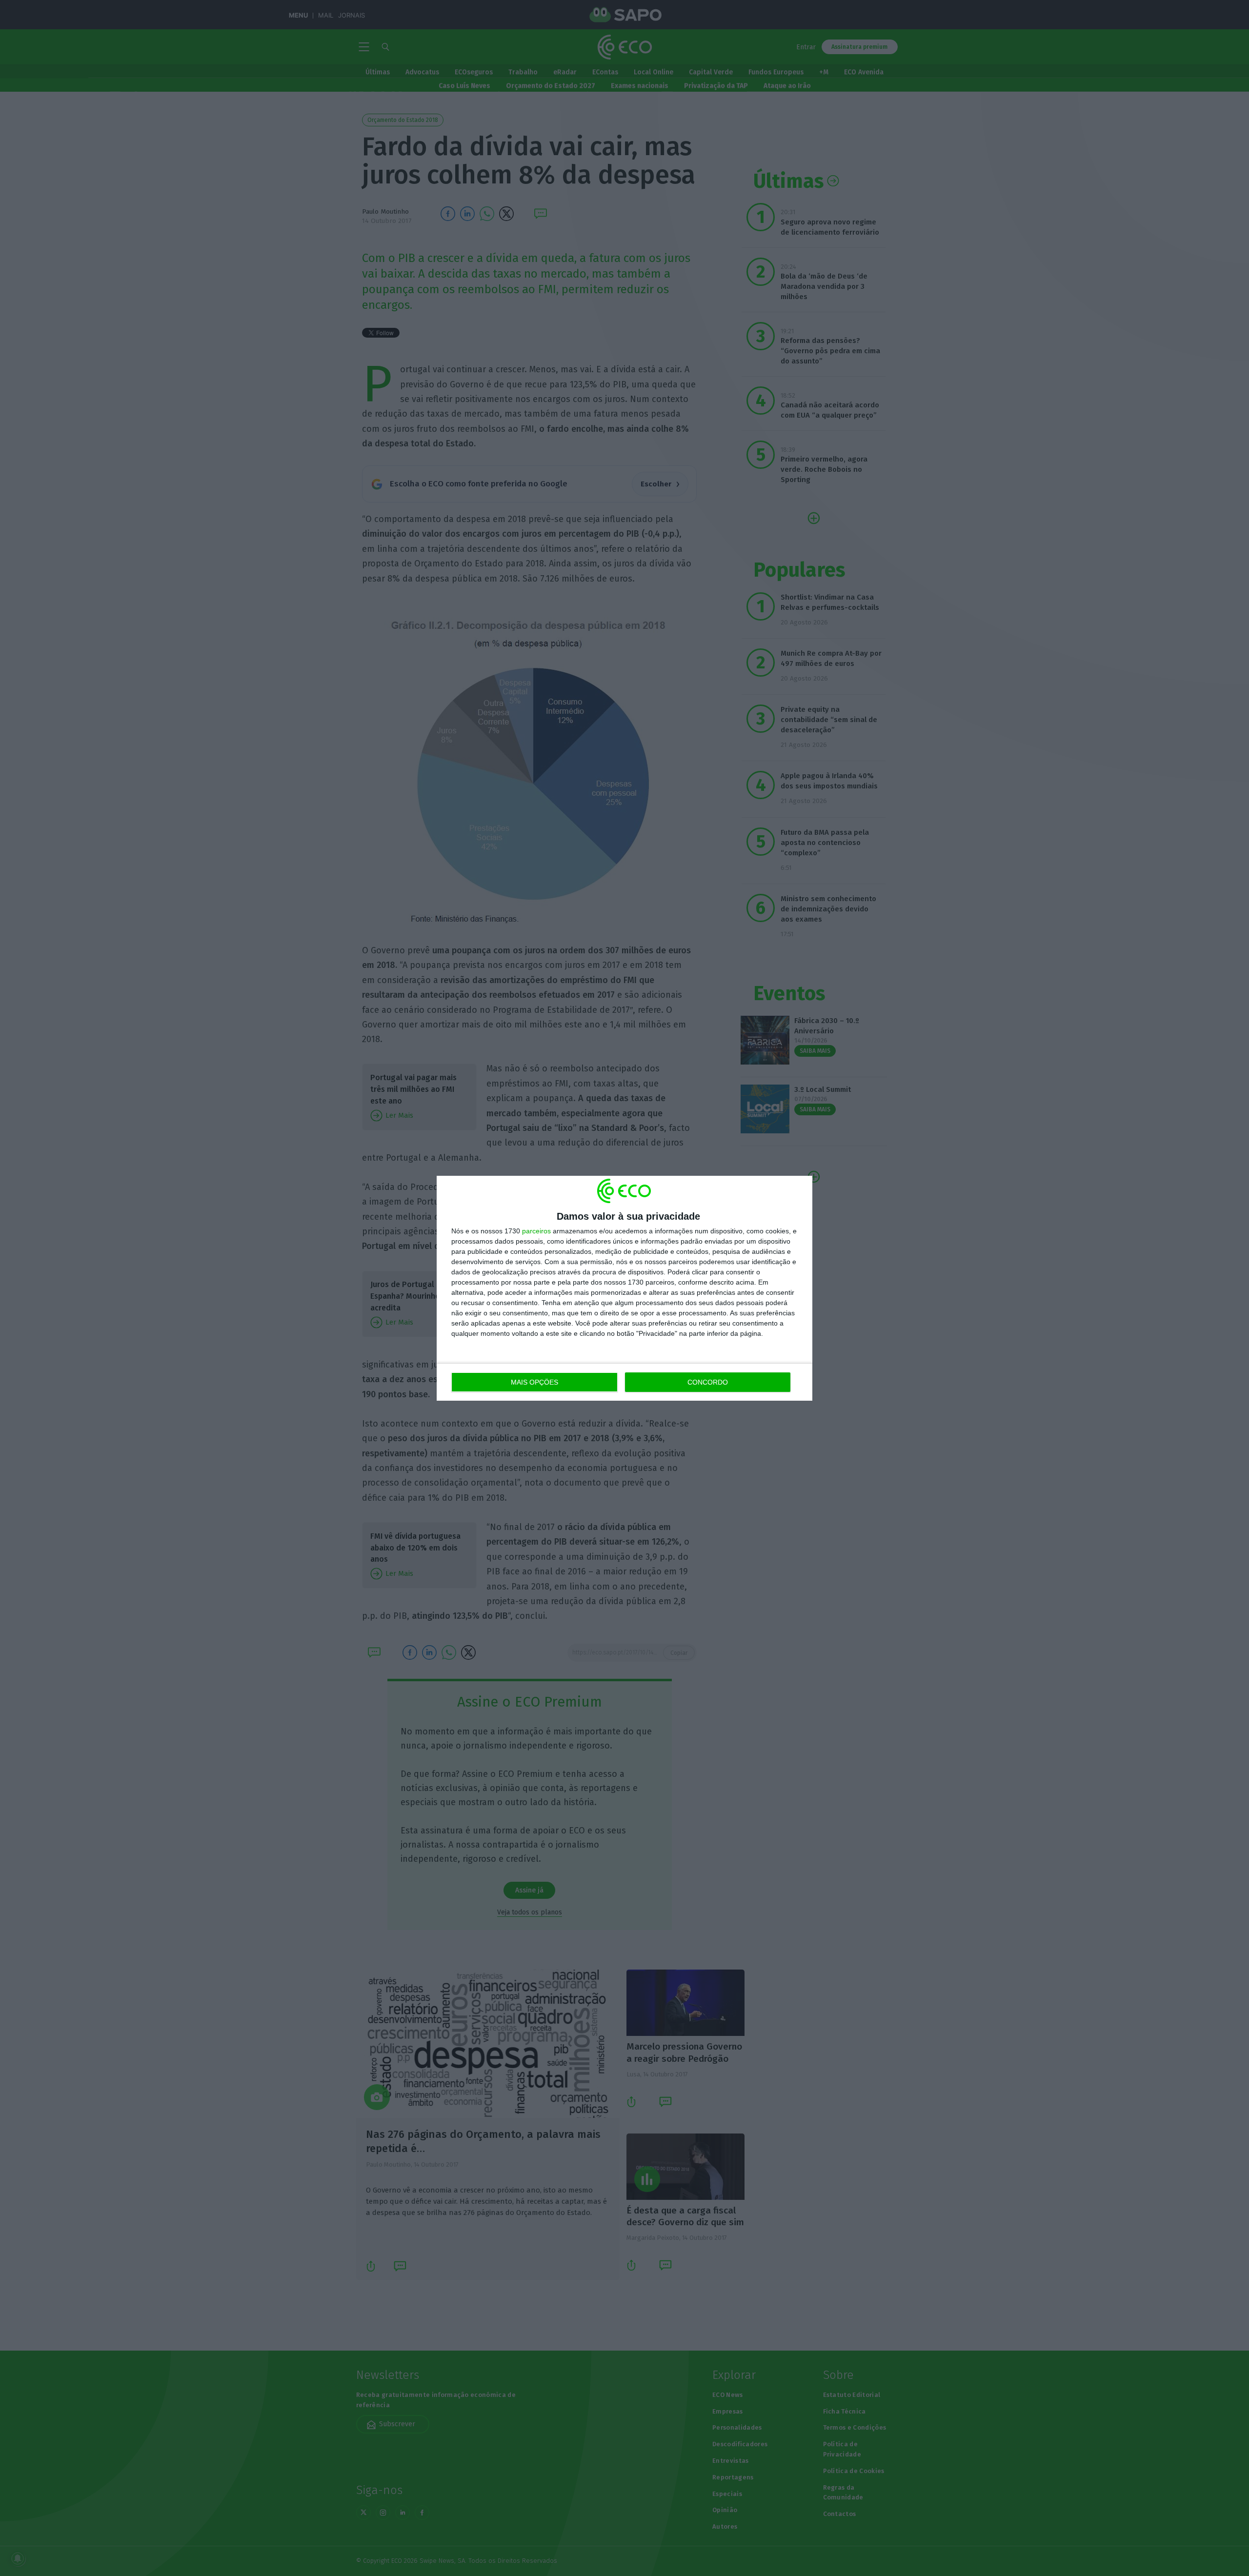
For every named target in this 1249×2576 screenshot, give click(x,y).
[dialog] (624, 1288)
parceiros (536, 1231)
